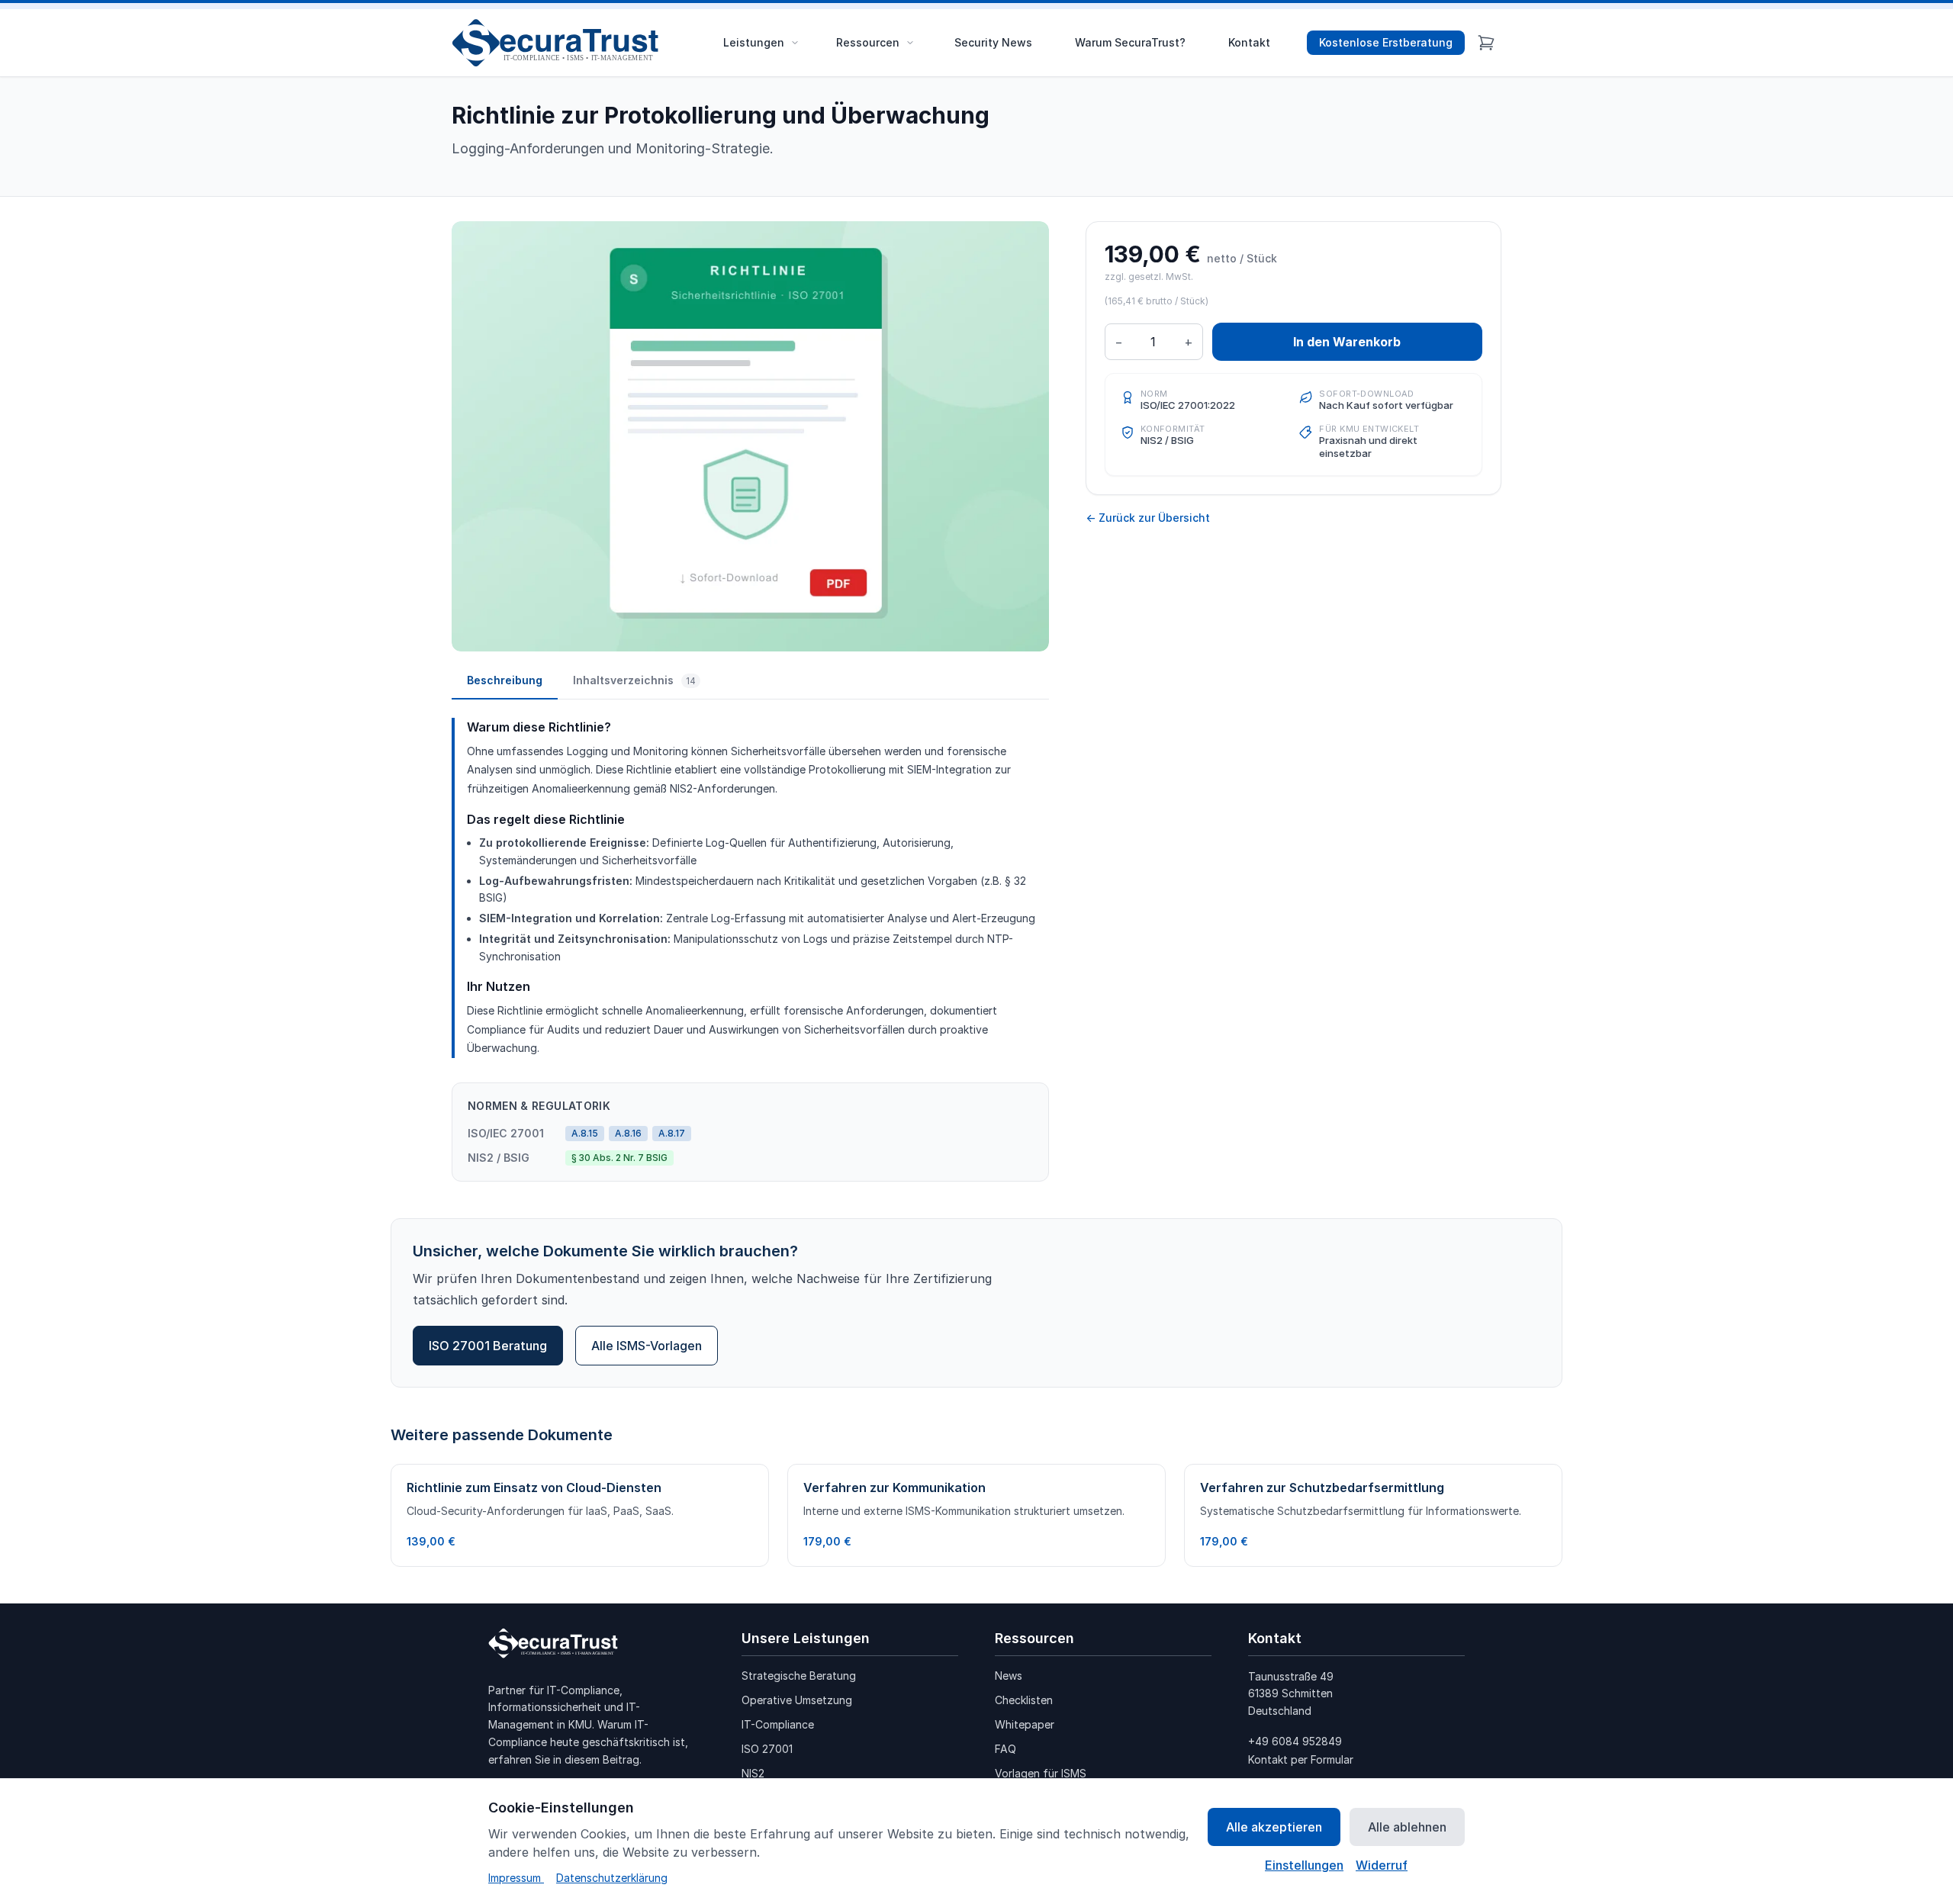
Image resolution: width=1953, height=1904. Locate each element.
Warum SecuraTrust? (1130, 42)
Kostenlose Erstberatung (1386, 42)
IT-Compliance (778, 1724)
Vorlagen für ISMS (1041, 1773)
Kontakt (1249, 42)
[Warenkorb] (1486, 43)
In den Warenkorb (1347, 342)
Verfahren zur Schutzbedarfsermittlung (1322, 1487)
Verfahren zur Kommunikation (894, 1487)
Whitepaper (1025, 1724)
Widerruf (1382, 1865)
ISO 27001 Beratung (488, 1346)
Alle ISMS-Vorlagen (647, 1346)
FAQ (1005, 1749)
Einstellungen (1304, 1865)
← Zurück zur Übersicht (1148, 518)
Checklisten (1024, 1700)
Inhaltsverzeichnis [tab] (634, 680)
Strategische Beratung (799, 1676)
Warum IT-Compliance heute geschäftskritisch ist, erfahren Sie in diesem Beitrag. (588, 1742)
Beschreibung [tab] (505, 680)
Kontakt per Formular (1301, 1759)
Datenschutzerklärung (612, 1878)
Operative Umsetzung (797, 1700)
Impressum (516, 1878)
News (1009, 1676)
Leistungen (754, 42)
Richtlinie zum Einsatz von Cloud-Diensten (534, 1487)
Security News (993, 42)
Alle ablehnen (1407, 1827)
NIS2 (753, 1773)
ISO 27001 (767, 1749)
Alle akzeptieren (1274, 1827)
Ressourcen (868, 42)
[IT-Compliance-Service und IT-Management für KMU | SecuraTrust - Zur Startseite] (561, 43)
